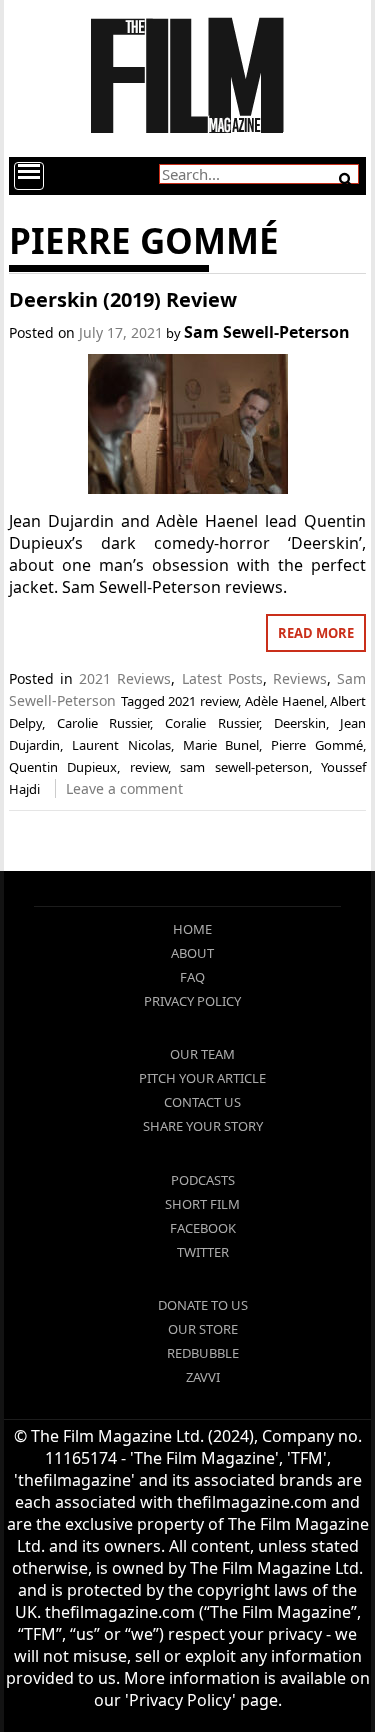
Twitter (203, 1252)
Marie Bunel (221, 745)
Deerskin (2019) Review (123, 299)
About (192, 953)
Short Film (202, 1204)
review (149, 767)
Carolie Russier (104, 723)
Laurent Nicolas (121, 745)
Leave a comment (124, 788)
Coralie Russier (212, 723)
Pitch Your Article (202, 1078)
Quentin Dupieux (63, 767)
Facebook (203, 1228)
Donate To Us (203, 1305)
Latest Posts (222, 678)
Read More (316, 633)
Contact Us (202, 1102)
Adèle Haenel (284, 701)
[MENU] (29, 176)
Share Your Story (203, 1126)
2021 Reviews (125, 678)
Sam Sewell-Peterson (267, 332)
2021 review (203, 701)
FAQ (192, 977)
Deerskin (300, 723)
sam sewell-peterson (244, 767)
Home (192, 929)
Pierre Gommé (317, 745)
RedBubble (203, 1353)
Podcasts (203, 1180)
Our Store (203, 1329)
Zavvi (203, 1377)
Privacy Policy (192, 1001)
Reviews (300, 678)
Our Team (202, 1054)
